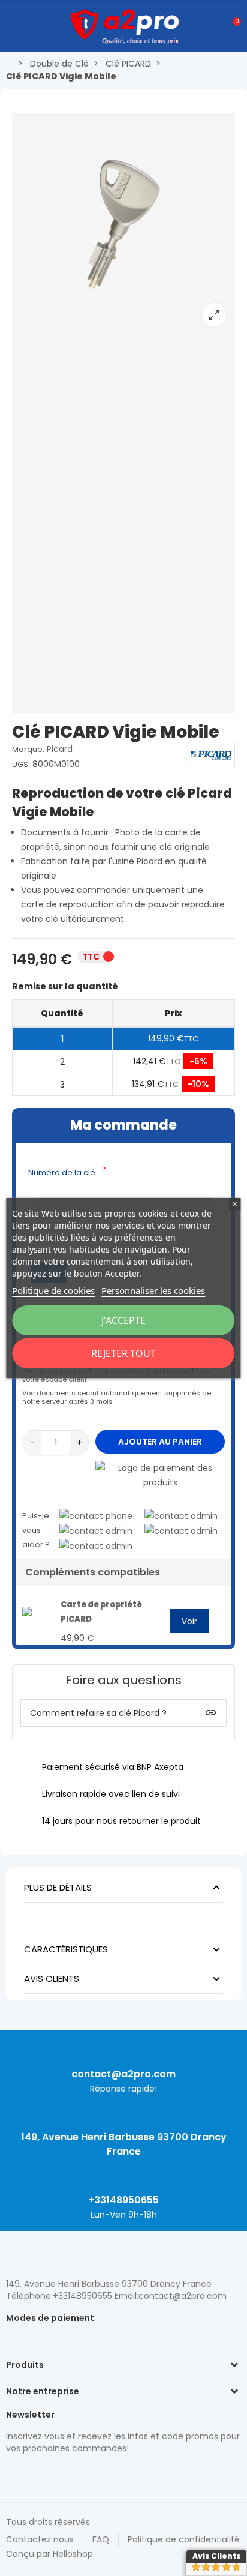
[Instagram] (33, 2474)
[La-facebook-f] (75, 2474)
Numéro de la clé (67, 1172)
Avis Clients (217, 2556)
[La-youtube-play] (96, 2474)
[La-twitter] (12, 2474)
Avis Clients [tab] (52, 1979)
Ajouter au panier (160, 1442)
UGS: (21, 764)
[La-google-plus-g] (54, 2474)
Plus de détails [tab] (58, 1887)
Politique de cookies (53, 1290)
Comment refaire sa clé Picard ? (98, 1713)
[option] (123, 224)
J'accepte (123, 1320)
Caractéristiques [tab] (66, 1949)
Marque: (28, 749)
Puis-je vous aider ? (36, 1530)
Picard (60, 749)
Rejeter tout (123, 1353)
